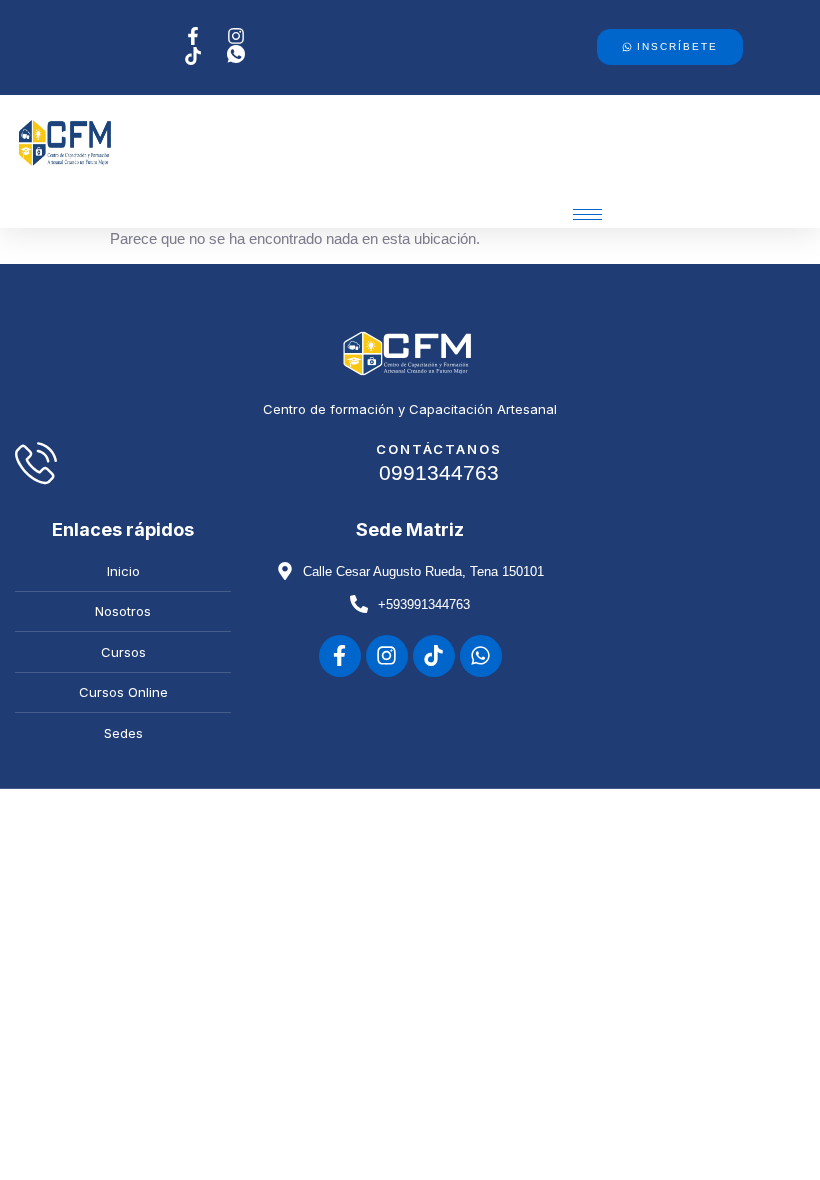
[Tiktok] (434, 656)
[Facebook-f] (340, 656)
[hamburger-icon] (587, 214)
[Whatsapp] (481, 656)
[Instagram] (387, 656)
